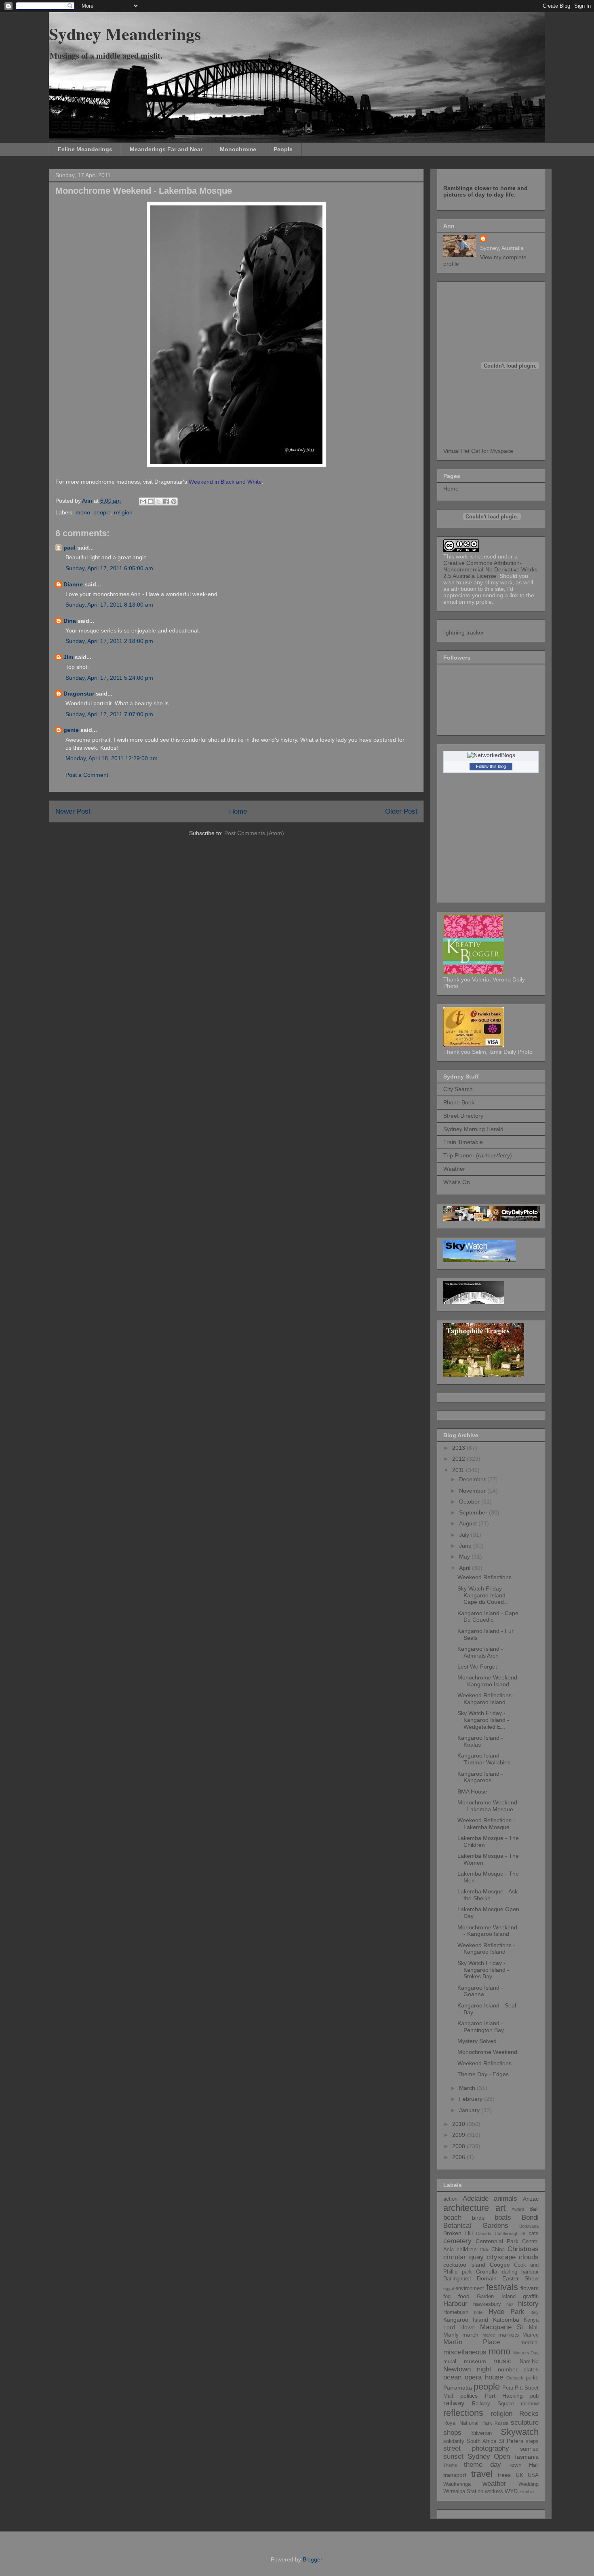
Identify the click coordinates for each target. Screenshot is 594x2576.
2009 (459, 2135)
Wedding (529, 2484)
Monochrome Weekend (487, 2052)
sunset (453, 2457)
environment (470, 2288)
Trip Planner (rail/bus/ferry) (478, 1155)
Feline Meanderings (85, 149)
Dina (70, 621)
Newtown (457, 2369)
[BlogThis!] (151, 501)
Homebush (456, 2312)
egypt (449, 2288)
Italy (535, 2312)
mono (83, 512)
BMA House (472, 1791)
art (500, 2208)
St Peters (511, 2441)
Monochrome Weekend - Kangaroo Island (487, 1681)
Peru (508, 2388)
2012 (459, 1459)
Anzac (531, 2199)
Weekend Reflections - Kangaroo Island (486, 1699)
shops (452, 2433)
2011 (459, 1470)
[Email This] (143, 501)
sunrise (529, 2449)
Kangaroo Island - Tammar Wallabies (484, 1759)
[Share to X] (158, 501)
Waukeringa (457, 2484)
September (474, 1512)
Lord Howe (459, 2327)
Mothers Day (526, 2353)
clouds (529, 2257)
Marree (531, 2335)
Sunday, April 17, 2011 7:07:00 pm (109, 714)
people (102, 512)
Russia (501, 2423)
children (467, 2249)
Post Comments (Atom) (254, 833)
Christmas (523, 2249)
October (470, 1502)
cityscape (501, 2257)
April (466, 1568)
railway (454, 2403)
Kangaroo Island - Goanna (480, 1991)
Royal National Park (468, 2423)
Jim (68, 657)
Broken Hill (458, 2233)
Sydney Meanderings (125, 33)
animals (506, 2198)
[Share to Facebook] (166, 501)
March (468, 2088)
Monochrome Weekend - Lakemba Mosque (487, 1806)
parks (532, 2378)
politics (469, 2396)
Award (518, 2209)
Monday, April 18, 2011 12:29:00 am (112, 758)
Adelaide (476, 2198)
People (283, 149)
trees (504, 2475)
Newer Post (73, 811)
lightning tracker (464, 632)
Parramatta (458, 2388)
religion (123, 512)
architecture (466, 2208)
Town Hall (523, 2465)
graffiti (531, 2296)
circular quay (463, 2257)
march (470, 2335)
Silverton (481, 2433)
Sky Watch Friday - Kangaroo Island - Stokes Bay (483, 1970)
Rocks (529, 2414)
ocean (452, 2377)
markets (509, 2335)
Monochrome (238, 149)
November (473, 1491)
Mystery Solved (477, 2041)
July (465, 1535)
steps (532, 2441)
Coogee (500, 2265)
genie (71, 730)
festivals (502, 2287)
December (473, 1479)
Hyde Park (507, 2312)
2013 (459, 1448)
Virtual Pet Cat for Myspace (478, 451)
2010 (459, 2124)
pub (534, 2396)
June (466, 1546)
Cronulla (487, 2271)
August (469, 1523)
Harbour (455, 2304)
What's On (457, 1182)
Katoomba (506, 2320)
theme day (482, 2465)
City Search (458, 1089)
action (450, 2199)
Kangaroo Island (466, 2320)
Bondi (530, 2218)
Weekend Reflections (484, 1577)
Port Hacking (504, 2396)
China (498, 2250)
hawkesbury (487, 2304)
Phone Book (459, 1102)
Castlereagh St (510, 2233)
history (528, 2304)
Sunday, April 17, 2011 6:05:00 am (109, 568)
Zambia (527, 2491)
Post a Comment (87, 775)
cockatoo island (464, 2265)
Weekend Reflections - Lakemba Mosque (486, 1824)
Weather (454, 1169)
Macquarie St (502, 2327)
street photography (476, 2448)
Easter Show (520, 2278)
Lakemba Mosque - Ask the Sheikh (488, 1895)
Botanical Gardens (476, 2226)
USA (533, 2475)
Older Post (401, 811)
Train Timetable (463, 1142)
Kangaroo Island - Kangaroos (480, 1777)
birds (478, 2218)
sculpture (525, 2423)
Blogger (312, 2559)
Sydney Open (489, 2457)
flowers (530, 2288)
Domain (487, 2278)
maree (489, 2335)
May (465, 1557)
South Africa (481, 2441)
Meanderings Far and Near (166, 149)
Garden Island (496, 2297)
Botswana (529, 2226)
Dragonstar (79, 694)
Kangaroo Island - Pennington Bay (481, 2027)
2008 (459, 2146)
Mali (534, 2328)
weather (494, 2484)
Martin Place (472, 2342)
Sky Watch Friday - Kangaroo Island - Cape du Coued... (483, 1595)
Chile (484, 2250)
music (502, 2361)
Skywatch (520, 2432)
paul (70, 548)
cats (534, 2233)
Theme (450, 2465)
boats (503, 2218)
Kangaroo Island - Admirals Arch (480, 1652)
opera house (484, 2377)
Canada (484, 2233)
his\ (510, 2304)
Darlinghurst (457, 2279)
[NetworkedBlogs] (491, 755)
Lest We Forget (477, 1667)
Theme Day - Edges (483, 2074)
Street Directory (463, 1116)
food (464, 2296)
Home (238, 811)
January (470, 2110)
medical (530, 2343)
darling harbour (520, 2272)
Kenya (531, 2320)
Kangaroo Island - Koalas (480, 1741)
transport (455, 2475)
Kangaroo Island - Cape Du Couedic (488, 1617)
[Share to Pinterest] (174, 501)
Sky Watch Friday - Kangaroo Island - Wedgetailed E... (483, 1720)
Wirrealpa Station (463, 2491)
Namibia (529, 2362)
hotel (479, 2312)
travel (482, 2474)
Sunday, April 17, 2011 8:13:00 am (109, 605)
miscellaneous (465, 2352)
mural (450, 2362)
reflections (463, 2413)
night (484, 2369)
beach (452, 2218)
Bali (534, 2209)
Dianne (73, 584)
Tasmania (526, 2457)
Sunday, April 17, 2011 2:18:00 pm (109, 641)
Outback (515, 2378)
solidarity (454, 2441)
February (472, 2099)
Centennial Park (497, 2241)
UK (519, 2475)
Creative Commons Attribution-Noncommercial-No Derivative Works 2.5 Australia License (490, 569)
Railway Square (493, 2404)
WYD (511, 2491)
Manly (451, 2335)
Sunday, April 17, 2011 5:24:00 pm (109, 678)
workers (494, 2491)
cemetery (457, 2241)
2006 (459, 2157)
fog (447, 2297)
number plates (518, 2369)
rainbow (530, 2404)
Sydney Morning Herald (473, 1129)
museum (475, 2361)
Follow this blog (491, 766)
